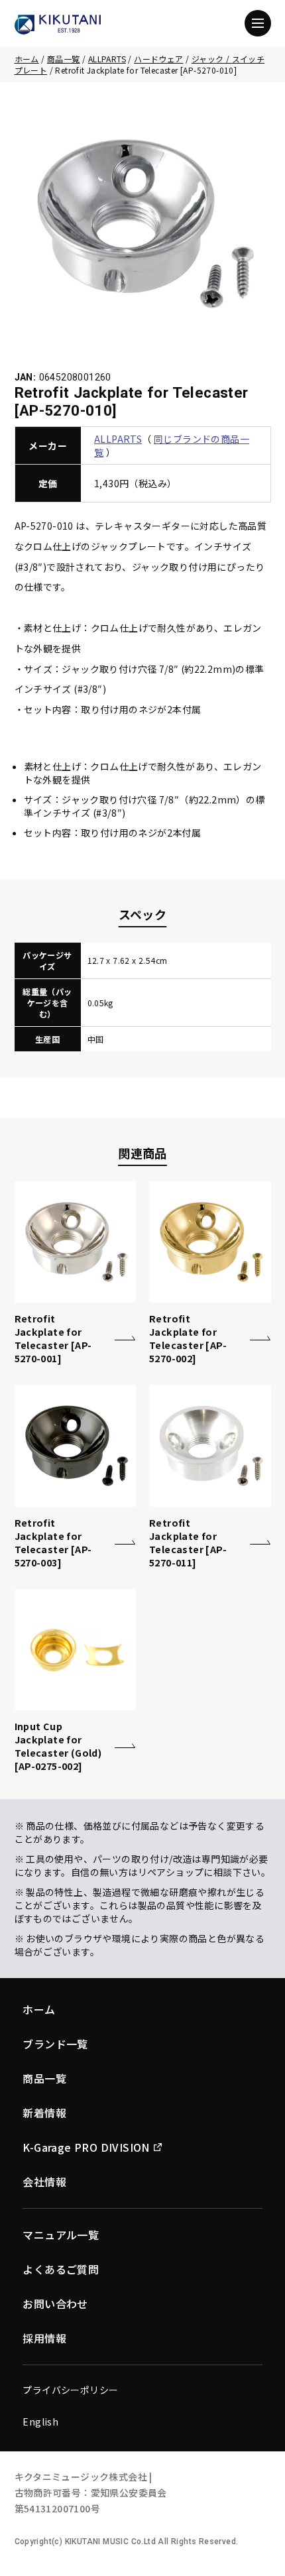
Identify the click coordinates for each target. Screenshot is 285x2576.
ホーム (27, 59)
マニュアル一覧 (61, 2235)
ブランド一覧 (55, 2044)
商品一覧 (64, 59)
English (40, 2422)
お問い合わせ (55, 2304)
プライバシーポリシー (70, 2390)
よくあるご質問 (61, 2269)
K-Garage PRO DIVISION (86, 2147)
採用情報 (44, 2338)
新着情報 (44, 2113)
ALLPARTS (107, 59)
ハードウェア (158, 59)
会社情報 (44, 2182)
